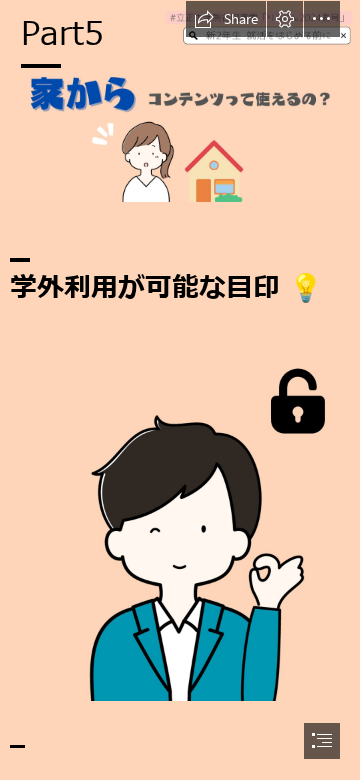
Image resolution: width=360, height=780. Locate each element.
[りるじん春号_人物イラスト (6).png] (180, 520)
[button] (226, 19)
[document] (180, 390)
